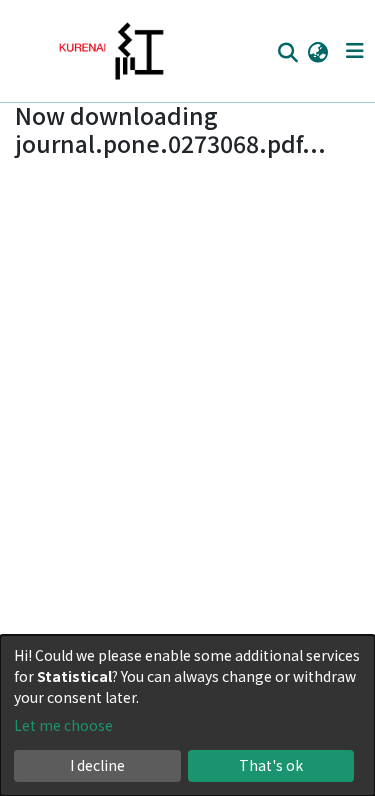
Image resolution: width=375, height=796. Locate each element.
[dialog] (187, 715)
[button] (317, 51)
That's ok (271, 765)
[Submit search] (287, 52)
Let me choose (63, 725)
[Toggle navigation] (354, 51)
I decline (97, 765)
